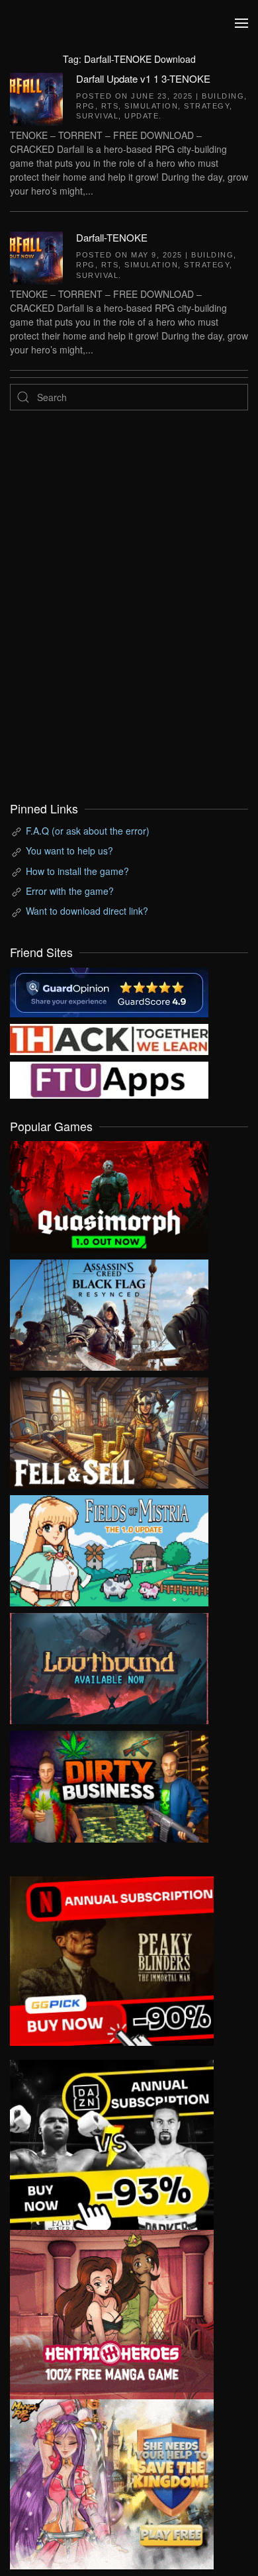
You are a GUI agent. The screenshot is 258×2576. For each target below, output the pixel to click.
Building (223, 96)
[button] (241, 23)
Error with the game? (70, 891)
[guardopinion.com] (109, 991)
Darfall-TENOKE (112, 237)
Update (142, 116)
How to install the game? (77, 871)
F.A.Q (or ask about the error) (88, 831)
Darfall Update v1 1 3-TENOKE (143, 78)
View (109, 1194)
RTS (110, 106)
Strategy (207, 106)
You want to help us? (69, 851)
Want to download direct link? (87, 911)
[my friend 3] (109, 1038)
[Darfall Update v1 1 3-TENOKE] (36, 97)
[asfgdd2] (112, 2313)
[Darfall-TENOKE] (36, 256)
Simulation (151, 106)
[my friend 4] (109, 1078)
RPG (86, 106)
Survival (97, 116)
